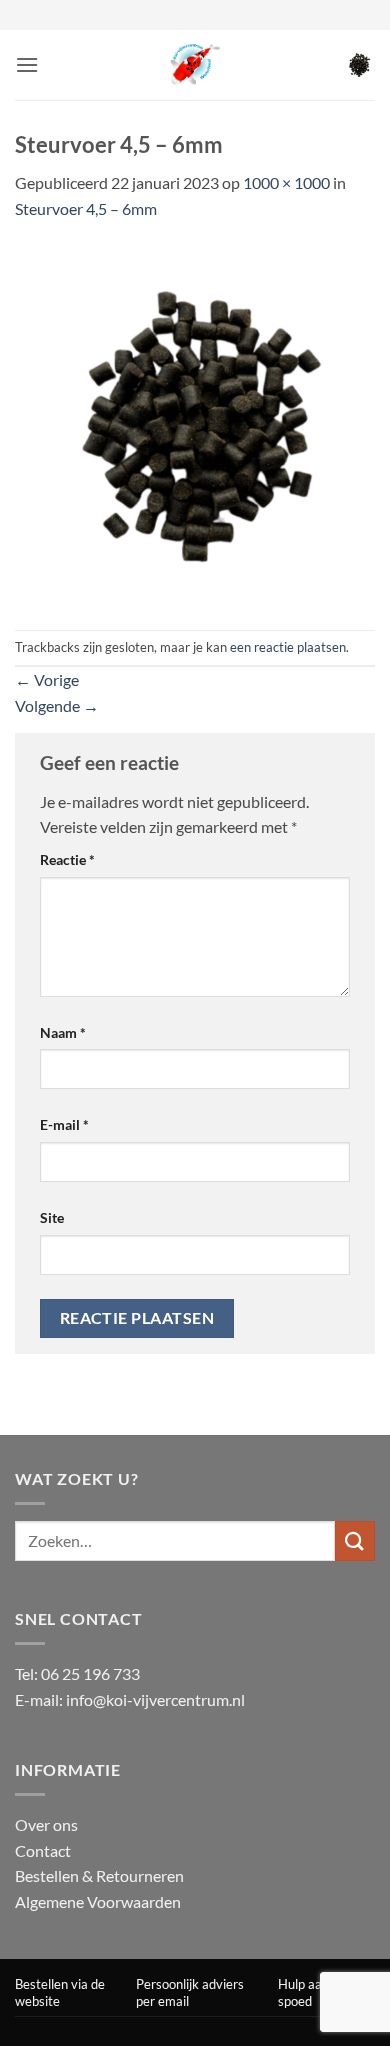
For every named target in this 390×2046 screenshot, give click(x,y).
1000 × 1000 (286, 182)
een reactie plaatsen (288, 647)
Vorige (47, 679)
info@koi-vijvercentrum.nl (155, 1699)
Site (52, 1217)
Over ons (46, 1824)
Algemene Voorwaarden (98, 1901)
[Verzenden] (355, 1540)
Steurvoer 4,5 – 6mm (86, 208)
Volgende (57, 705)
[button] (27, 64)
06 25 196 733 (90, 1673)
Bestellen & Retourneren (99, 1875)
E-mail (64, 1124)
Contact (43, 1850)
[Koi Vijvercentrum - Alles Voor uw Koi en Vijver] (195, 65)
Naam (63, 1032)
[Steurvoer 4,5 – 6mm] (195, 423)
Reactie (67, 859)
